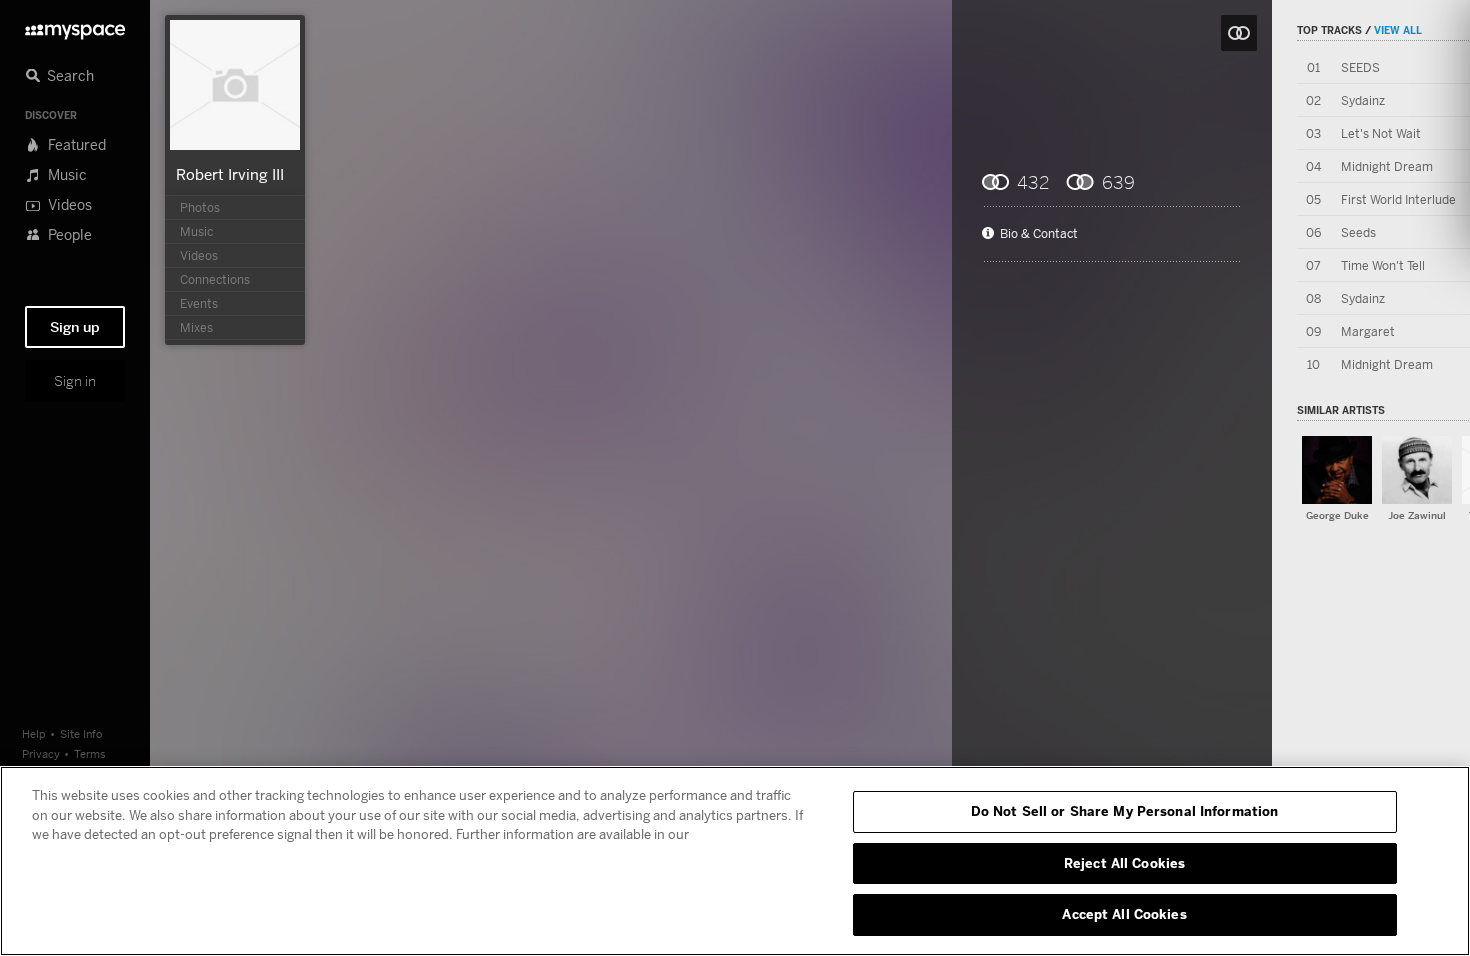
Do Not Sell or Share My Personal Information (1125, 811)
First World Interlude (1398, 199)
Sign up (75, 327)
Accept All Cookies (1124, 914)
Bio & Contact (1039, 234)
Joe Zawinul (1417, 515)
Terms (90, 753)
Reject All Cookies (1124, 863)
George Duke (1337, 515)
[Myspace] (75, 26)
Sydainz (1363, 100)
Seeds (1358, 232)
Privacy (41, 753)
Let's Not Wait (1381, 133)
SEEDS (1360, 67)
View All (1398, 30)
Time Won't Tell (1383, 265)
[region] (735, 861)
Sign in (75, 381)
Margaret (1368, 331)
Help (34, 733)
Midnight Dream (1387, 166)
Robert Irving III (230, 174)
